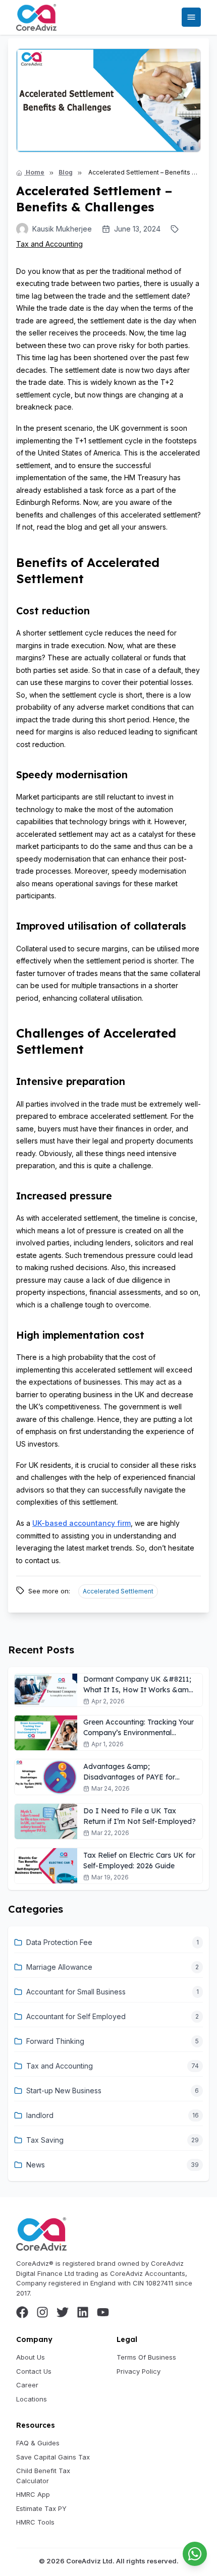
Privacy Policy (139, 2371)
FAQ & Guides (38, 2443)
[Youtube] (103, 2312)
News (36, 2165)
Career (27, 2385)
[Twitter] (63, 2312)
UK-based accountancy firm (82, 1523)
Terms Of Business (146, 2357)
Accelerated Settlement (118, 1591)
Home (34, 172)
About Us (31, 2357)
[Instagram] (42, 2312)
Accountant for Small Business (76, 1992)
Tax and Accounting (49, 244)
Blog (66, 172)
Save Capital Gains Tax (53, 2457)
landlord (40, 2115)
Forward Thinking (55, 2041)
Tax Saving (45, 2140)
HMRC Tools (35, 2522)
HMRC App (33, 2494)
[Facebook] (22, 2312)
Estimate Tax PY (41, 2508)
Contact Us (34, 2371)
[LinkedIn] (83, 2312)
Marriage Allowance (59, 1967)
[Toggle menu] (191, 17)
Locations (32, 2399)
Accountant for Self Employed (76, 2016)
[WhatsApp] (195, 2554)
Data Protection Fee (59, 1942)
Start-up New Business (64, 2091)
